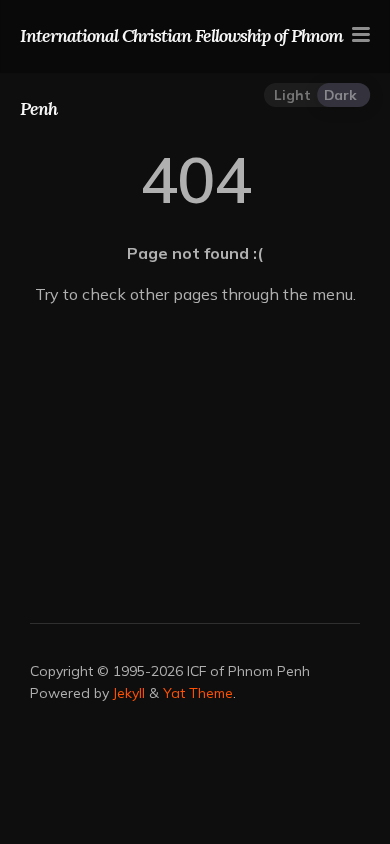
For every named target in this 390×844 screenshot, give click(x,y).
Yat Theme (198, 693)
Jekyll (129, 693)
